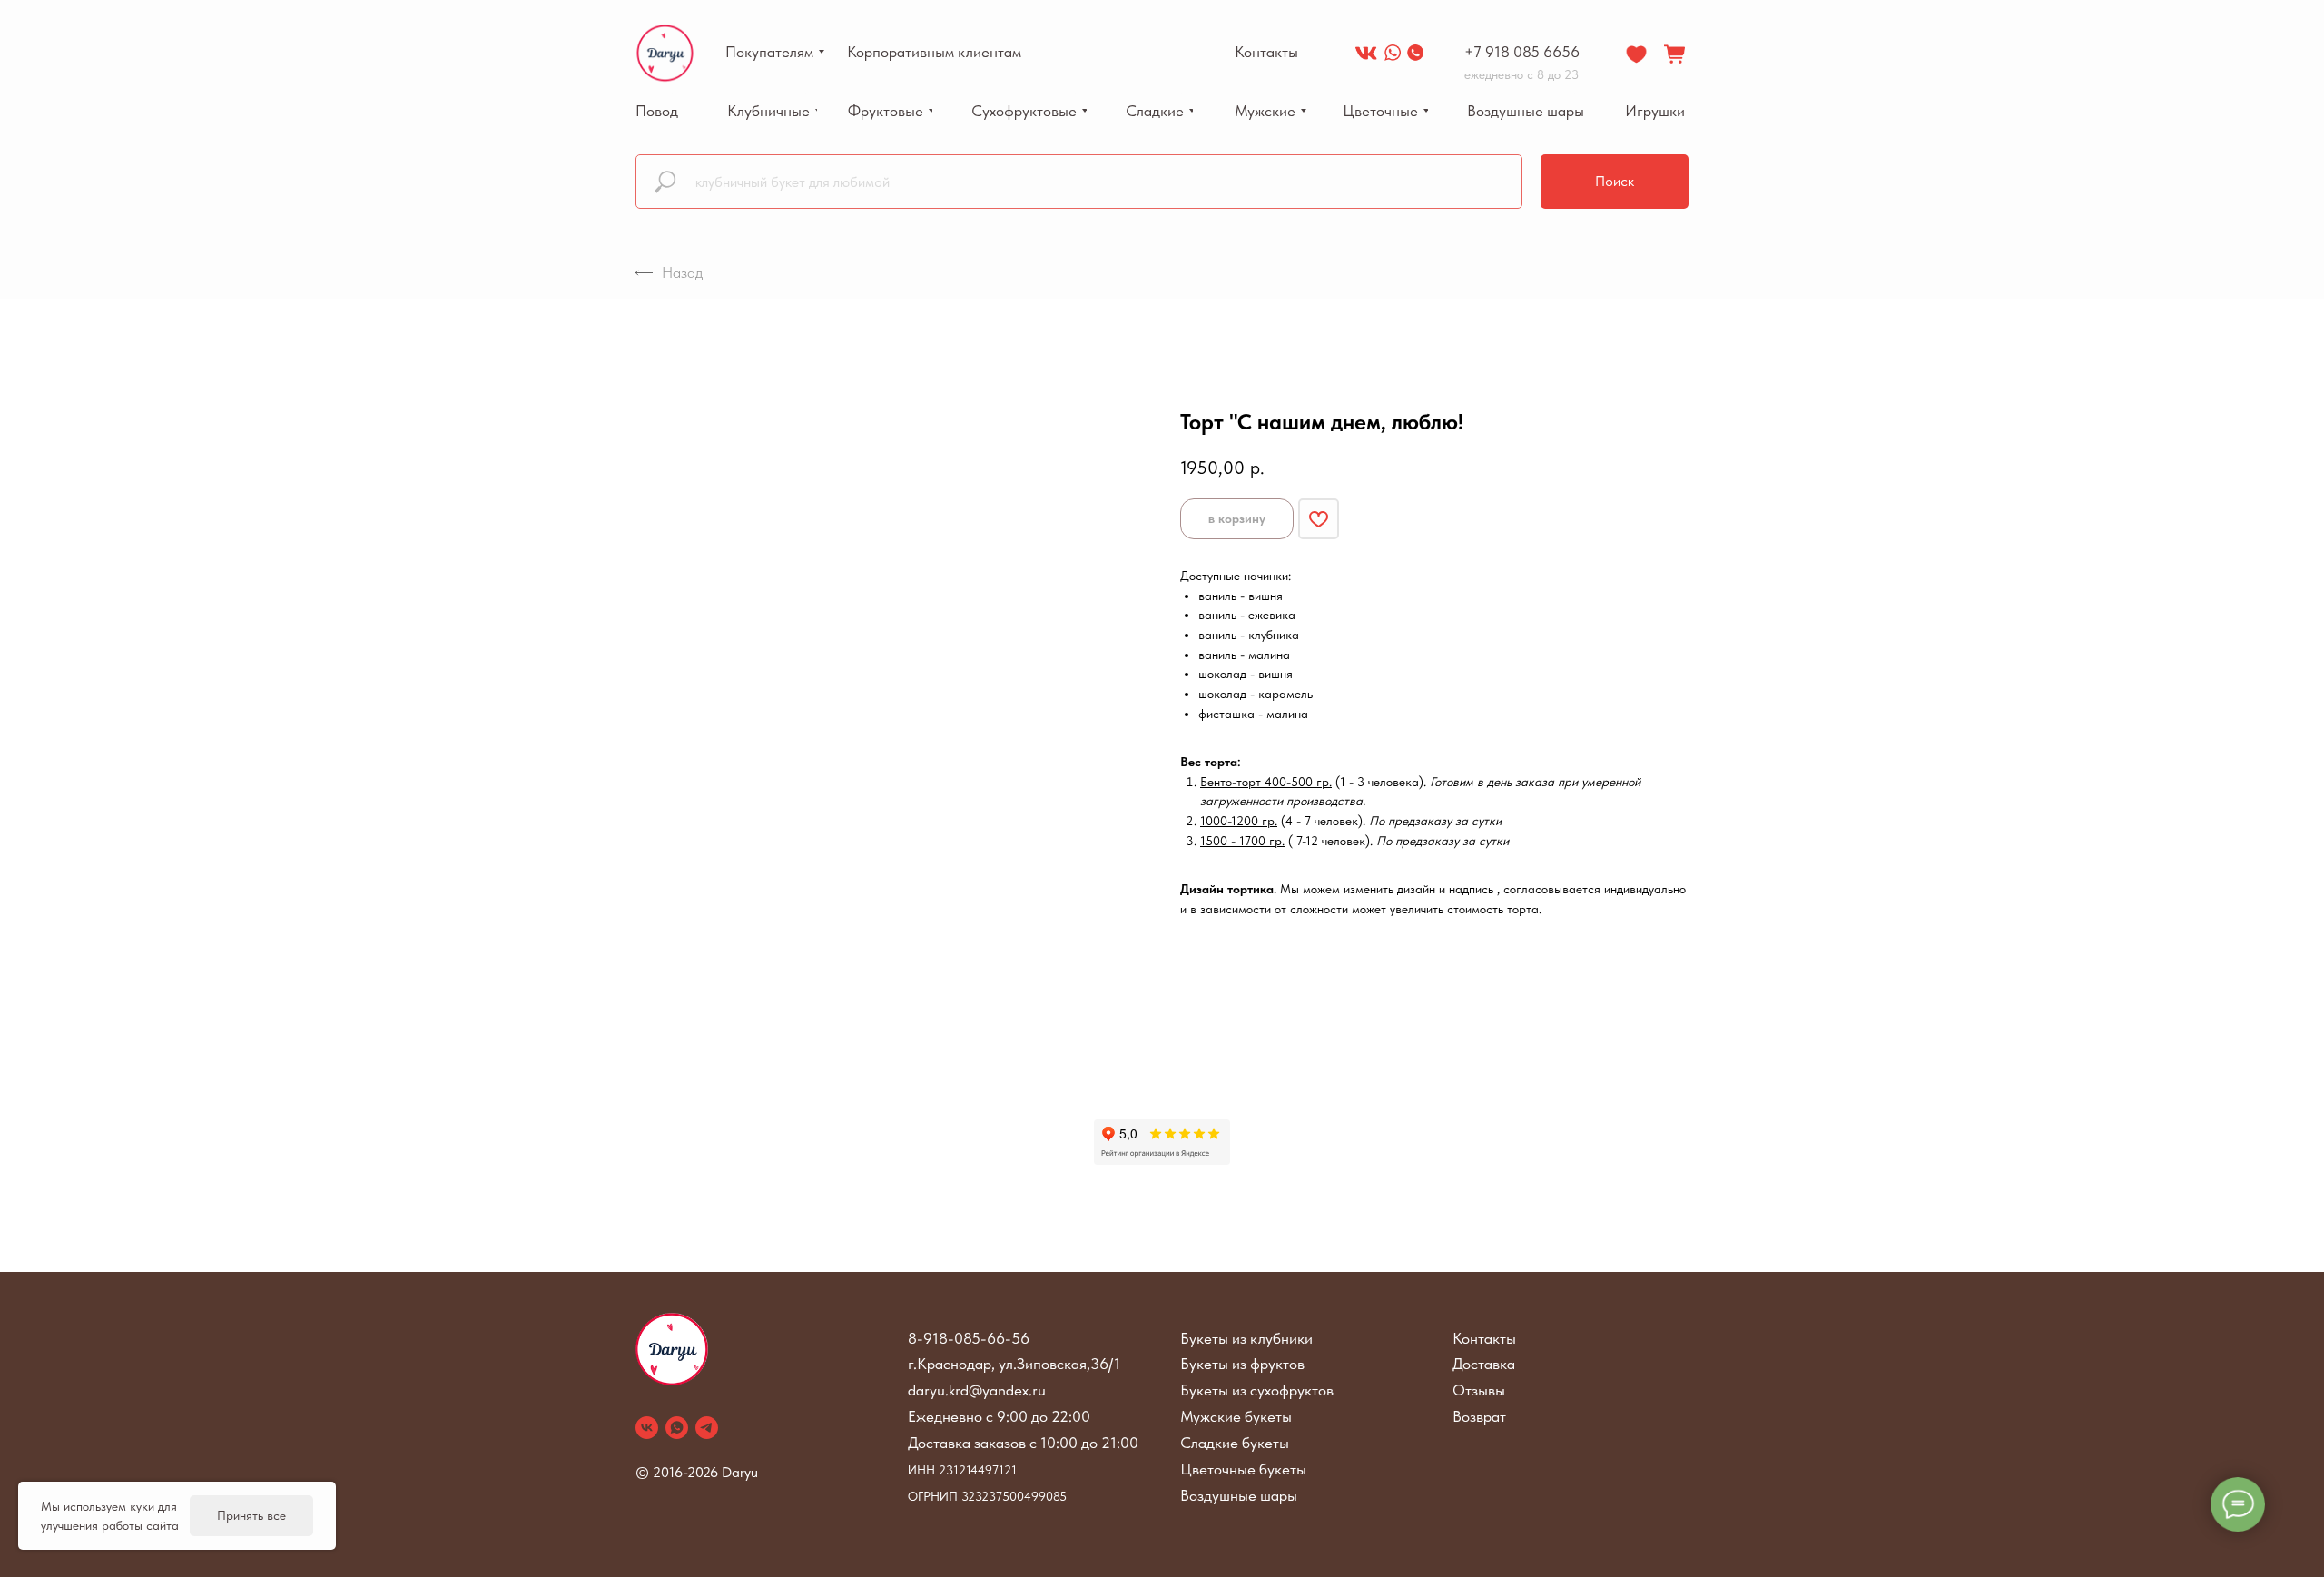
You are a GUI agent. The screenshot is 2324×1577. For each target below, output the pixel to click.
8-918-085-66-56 (969, 1338)
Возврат (1479, 1416)
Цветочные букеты (1243, 1469)
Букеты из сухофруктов (1257, 1390)
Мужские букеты (1236, 1416)
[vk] (647, 1428)
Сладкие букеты (1235, 1443)
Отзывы (1479, 1390)
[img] (1366, 53)
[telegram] (707, 1428)
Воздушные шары (1239, 1495)
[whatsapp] (677, 1428)
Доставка (1484, 1364)
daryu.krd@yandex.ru (977, 1390)
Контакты (1484, 1338)
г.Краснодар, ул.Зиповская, (999, 1364)
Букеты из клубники (1246, 1338)
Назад (682, 272)
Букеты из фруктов (1242, 1364)
